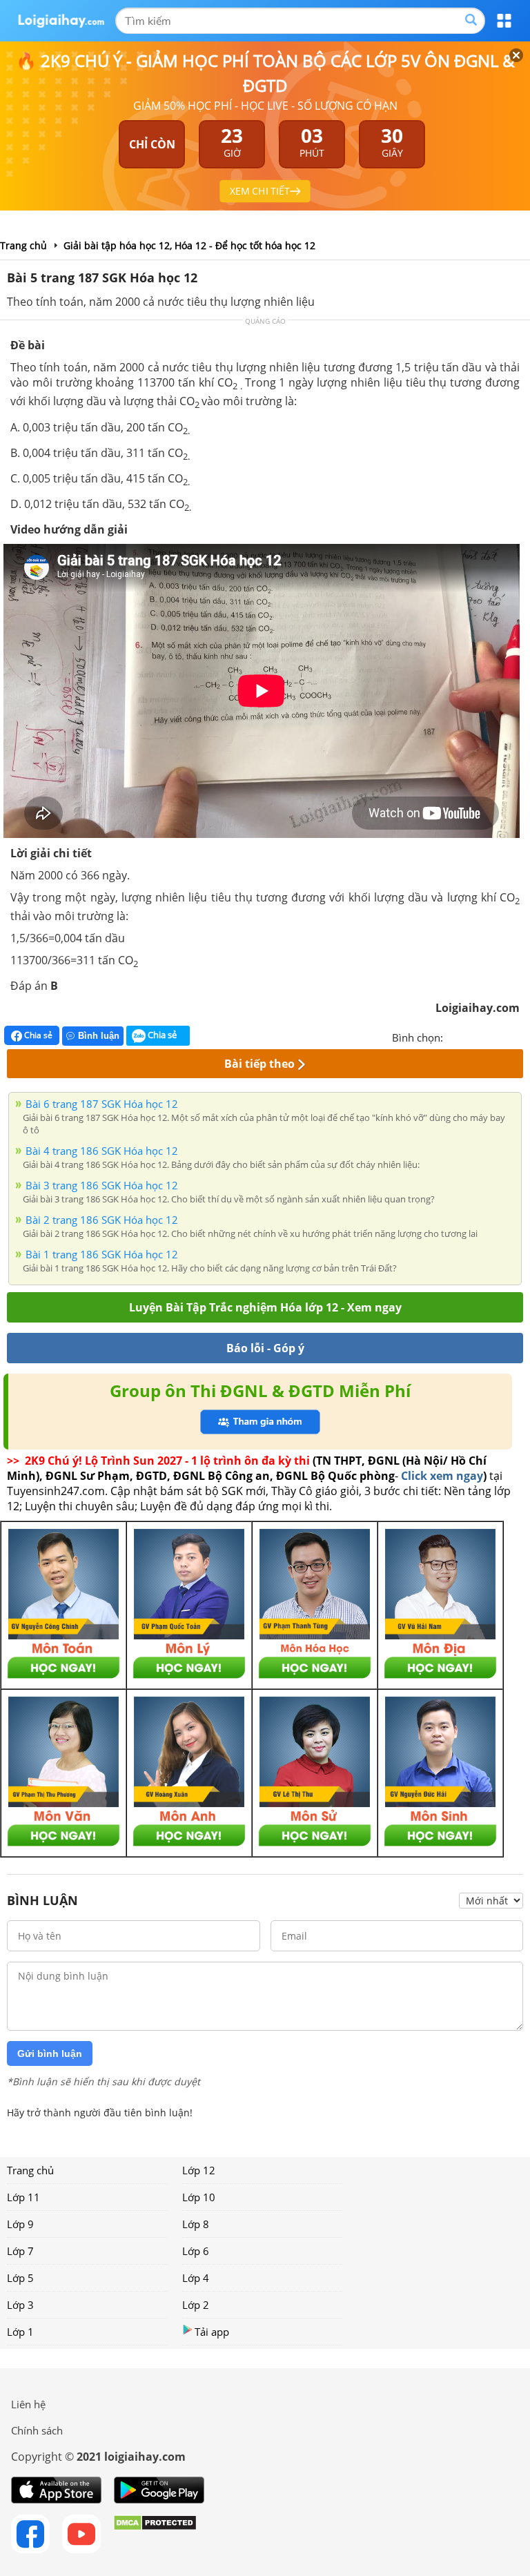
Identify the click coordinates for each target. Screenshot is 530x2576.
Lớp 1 (20, 2332)
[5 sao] (520, 1036)
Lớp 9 (20, 2224)
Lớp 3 (20, 2305)
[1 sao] (454, 1036)
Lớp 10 (199, 2197)
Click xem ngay (442, 1476)
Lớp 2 (196, 2305)
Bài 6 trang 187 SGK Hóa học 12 (102, 1104)
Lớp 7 (20, 2251)
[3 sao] (487, 1036)
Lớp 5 (20, 2278)
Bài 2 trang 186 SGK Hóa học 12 (102, 1220)
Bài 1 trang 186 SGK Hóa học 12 (102, 1254)
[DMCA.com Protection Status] (155, 2534)
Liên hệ (28, 2404)
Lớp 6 (196, 2251)
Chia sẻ (37, 1035)
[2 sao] (471, 1036)
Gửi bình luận (50, 2053)
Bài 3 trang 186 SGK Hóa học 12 (102, 1185)
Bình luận (99, 1036)
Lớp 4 (196, 2278)
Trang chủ (30, 2170)
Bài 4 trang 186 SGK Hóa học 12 (102, 1151)
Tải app (212, 2332)
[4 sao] (504, 1036)
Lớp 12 (199, 2170)
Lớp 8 (196, 2224)
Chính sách (37, 2430)
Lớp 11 (23, 2197)
